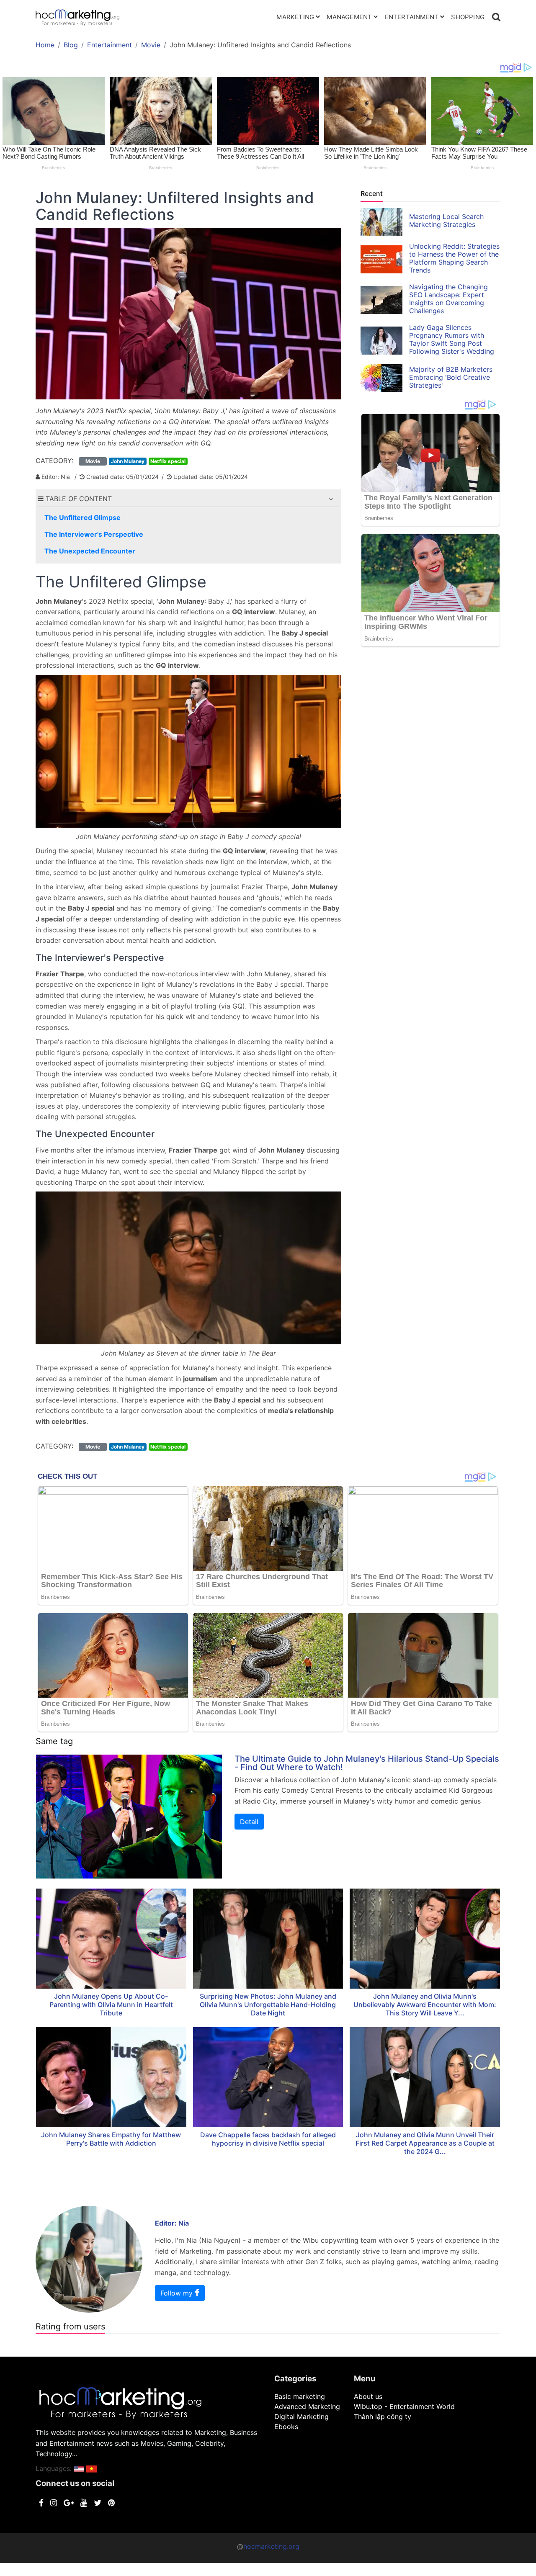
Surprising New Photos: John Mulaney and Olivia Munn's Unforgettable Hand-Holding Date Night (268, 2005)
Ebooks (286, 2427)
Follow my (178, 2293)
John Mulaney (128, 461)
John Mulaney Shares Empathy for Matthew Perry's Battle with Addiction (111, 2139)
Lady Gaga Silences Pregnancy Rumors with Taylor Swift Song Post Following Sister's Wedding (452, 339)
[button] (331, 499)
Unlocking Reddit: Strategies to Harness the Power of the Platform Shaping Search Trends (454, 258)
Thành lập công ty (383, 2416)
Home (45, 45)
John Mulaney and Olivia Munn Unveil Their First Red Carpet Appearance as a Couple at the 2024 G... (425, 2143)
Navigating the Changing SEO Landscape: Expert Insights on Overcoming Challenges (448, 299)
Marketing (295, 17)
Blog (71, 45)
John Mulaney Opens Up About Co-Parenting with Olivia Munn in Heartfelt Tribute (111, 2005)
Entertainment (412, 17)
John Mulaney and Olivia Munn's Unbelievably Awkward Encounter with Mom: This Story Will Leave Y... (425, 2005)
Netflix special (168, 461)
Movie (151, 45)
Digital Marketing (301, 2416)
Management (349, 17)
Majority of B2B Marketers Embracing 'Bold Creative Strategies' (451, 377)
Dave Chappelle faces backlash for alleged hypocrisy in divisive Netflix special (268, 2139)
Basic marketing (300, 2396)
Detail (249, 1822)
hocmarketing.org (271, 2546)
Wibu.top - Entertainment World (404, 2406)
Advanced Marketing (307, 2406)
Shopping (468, 17)
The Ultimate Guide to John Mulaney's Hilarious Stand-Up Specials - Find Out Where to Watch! (367, 1763)
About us (368, 2396)
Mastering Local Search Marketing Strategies (446, 220)
